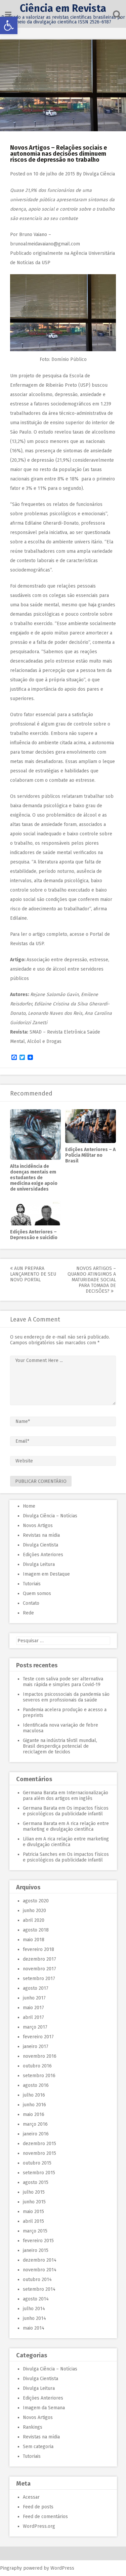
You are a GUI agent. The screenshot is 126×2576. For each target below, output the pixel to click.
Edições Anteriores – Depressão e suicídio (34, 1235)
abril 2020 (34, 1920)
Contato (31, 1603)
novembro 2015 (39, 2153)
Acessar (31, 2497)
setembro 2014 (39, 2289)
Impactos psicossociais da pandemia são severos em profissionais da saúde (66, 1697)
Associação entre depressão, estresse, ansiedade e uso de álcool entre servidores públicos (60, 969)
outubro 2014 (37, 2280)
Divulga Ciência (99, 174)
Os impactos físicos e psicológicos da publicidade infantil (66, 1811)
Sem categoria (38, 2447)
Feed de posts (38, 2507)
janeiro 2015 (36, 2250)
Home (29, 1506)
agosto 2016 (36, 2085)
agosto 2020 (36, 1901)
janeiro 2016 (36, 2134)
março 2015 (35, 2231)
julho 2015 (34, 2192)
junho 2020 (34, 1911)
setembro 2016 (39, 2076)
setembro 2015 (39, 2173)
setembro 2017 (39, 1979)
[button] (9, 25)
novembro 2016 (40, 2056)
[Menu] (8, 15)
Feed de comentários (45, 2517)
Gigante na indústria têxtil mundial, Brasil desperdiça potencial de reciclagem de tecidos (60, 1746)
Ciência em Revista (63, 8)
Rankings (33, 2427)
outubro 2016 (37, 2066)
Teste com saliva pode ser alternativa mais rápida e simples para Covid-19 (63, 1682)
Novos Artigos (38, 1526)
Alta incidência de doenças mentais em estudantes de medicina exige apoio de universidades (34, 1178)
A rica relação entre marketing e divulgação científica (66, 1826)
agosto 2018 (36, 1930)
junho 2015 (34, 2202)
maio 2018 (34, 1940)
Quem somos (37, 1594)
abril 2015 (33, 2221)
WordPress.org (39, 2526)
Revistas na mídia (41, 1535)
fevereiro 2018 (38, 1949)
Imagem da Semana (44, 2408)
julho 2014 (34, 2309)
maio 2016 (34, 2114)
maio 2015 (33, 2212)
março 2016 (35, 2124)
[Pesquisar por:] (63, 1641)
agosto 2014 (36, 2299)
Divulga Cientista (40, 1545)
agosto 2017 (36, 1988)
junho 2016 (34, 2105)
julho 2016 (34, 2095)
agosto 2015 (36, 2182)
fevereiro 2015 (38, 2241)
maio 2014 (34, 2328)
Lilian (28, 1839)
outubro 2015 (37, 2163)
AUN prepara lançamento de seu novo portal (33, 1274)
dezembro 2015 (39, 2144)
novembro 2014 (40, 2270)
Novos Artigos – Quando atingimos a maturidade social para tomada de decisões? (92, 1280)
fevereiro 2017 (38, 2037)
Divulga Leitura (39, 1564)
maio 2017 (33, 2008)
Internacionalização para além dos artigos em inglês (66, 1796)
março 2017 (35, 2027)
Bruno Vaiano (33, 235)
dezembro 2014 (40, 2260)
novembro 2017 (39, 1969)
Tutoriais (32, 1584)
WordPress (62, 2568)
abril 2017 (33, 2017)
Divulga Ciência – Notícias (50, 1516)
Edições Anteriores (43, 1555)
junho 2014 (34, 2318)
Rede (28, 1613)
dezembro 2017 (39, 1959)
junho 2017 (34, 1998)
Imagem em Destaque (46, 1574)
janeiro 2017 (36, 2047)
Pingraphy (11, 2568)
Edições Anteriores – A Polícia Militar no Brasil (90, 1155)
